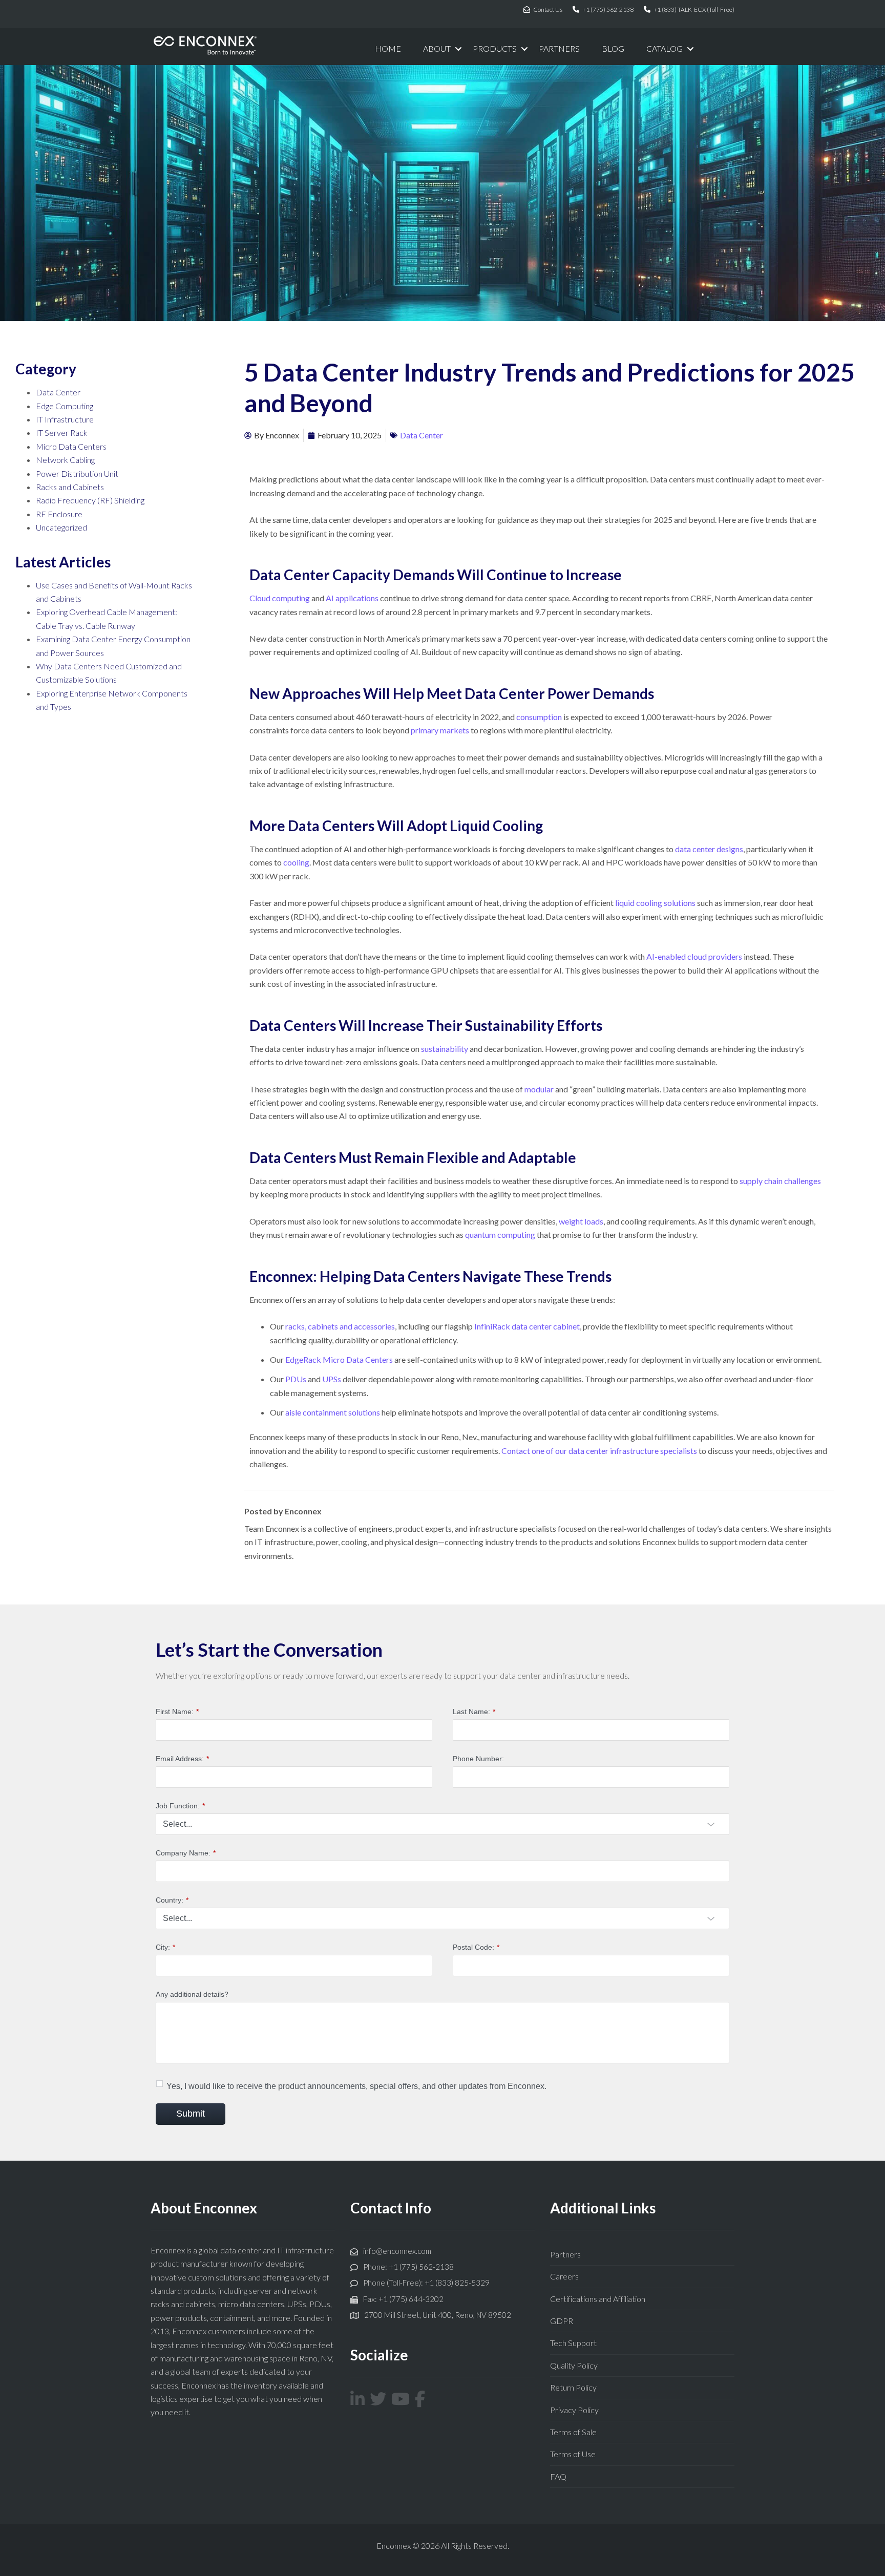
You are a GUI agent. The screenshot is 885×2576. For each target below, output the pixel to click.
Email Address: (182, 1759)
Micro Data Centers (71, 446)
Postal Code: (476, 1947)
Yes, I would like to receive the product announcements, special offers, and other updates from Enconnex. (356, 2086)
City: (165, 1947)
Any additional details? (192, 1994)
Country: (172, 1900)
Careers (564, 2276)
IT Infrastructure (65, 419)
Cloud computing (280, 598)
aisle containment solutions (333, 1412)
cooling (296, 862)
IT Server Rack (62, 432)
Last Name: (474, 1712)
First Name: (177, 1712)
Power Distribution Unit (77, 473)
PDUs (296, 1379)
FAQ (558, 2476)
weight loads (581, 1221)
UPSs (332, 1379)
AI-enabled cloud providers (694, 956)
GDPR (562, 2321)
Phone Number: (478, 1759)
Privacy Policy (574, 2410)
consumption (539, 717)
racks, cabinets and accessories (340, 1326)
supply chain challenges (780, 1181)
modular (539, 1089)
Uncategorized (61, 527)
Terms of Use (573, 2454)
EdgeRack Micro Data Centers (339, 1359)
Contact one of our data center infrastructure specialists (599, 1451)
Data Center (58, 392)
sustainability (445, 1049)
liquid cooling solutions (655, 903)
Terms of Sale (573, 2432)
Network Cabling (65, 460)
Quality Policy (574, 2365)
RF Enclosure (59, 514)
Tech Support (573, 2343)
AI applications (352, 598)
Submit (191, 2114)
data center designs (709, 849)
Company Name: (186, 1853)
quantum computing (500, 1234)
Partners (565, 2254)
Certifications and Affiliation (598, 2299)
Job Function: (180, 1806)
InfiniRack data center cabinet (527, 1326)
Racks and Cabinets (70, 487)
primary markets (440, 730)
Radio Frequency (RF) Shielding (90, 500)
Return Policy (573, 2387)
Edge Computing (65, 406)
